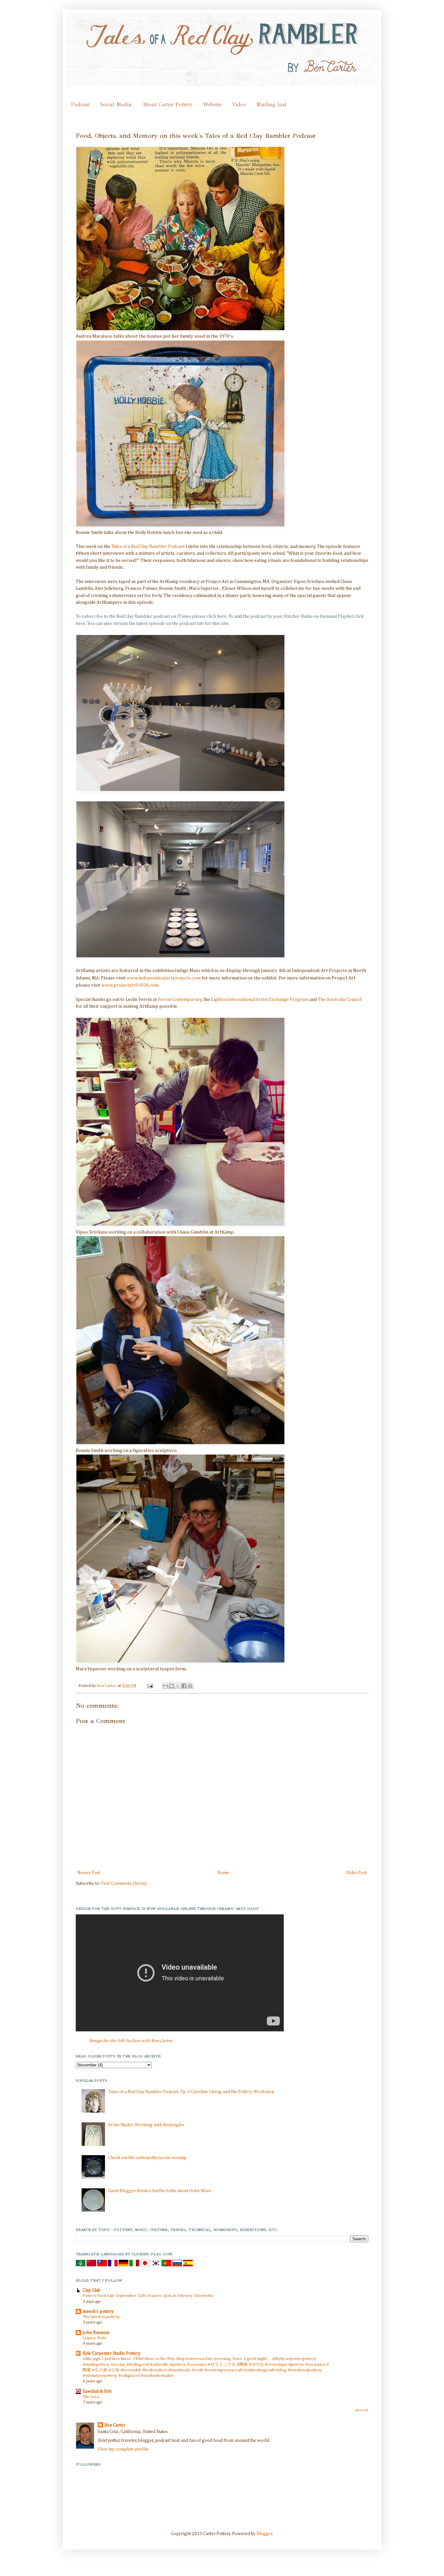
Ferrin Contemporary (180, 1000)
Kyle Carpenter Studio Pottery (111, 2353)
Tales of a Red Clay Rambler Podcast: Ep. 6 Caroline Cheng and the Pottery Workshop (191, 2092)
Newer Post (89, 1873)
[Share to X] (178, 1686)
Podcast (80, 104)
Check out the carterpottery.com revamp (147, 2158)
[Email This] (165, 1686)
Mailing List (271, 104)
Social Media (116, 104)
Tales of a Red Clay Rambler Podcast (148, 547)
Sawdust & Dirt (97, 2391)
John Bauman (96, 2333)
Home (223, 1873)
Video (239, 104)
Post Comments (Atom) (124, 1883)
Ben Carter (107, 1686)
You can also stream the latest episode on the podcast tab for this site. (158, 624)
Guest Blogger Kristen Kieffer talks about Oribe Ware (160, 2191)
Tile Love (91, 2397)
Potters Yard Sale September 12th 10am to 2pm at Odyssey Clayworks (148, 2296)
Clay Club (91, 2290)
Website (212, 104)
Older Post (356, 1873)
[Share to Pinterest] (190, 1686)
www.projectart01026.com (130, 985)
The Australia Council (340, 1000)
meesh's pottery (98, 2311)
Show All (362, 2410)
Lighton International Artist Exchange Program (260, 1000)
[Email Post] (150, 1686)
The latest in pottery (101, 2317)
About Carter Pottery (167, 104)
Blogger (264, 2534)
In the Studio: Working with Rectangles (146, 2125)
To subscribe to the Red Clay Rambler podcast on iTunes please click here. (152, 616)
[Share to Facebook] (184, 1686)
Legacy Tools (94, 2338)
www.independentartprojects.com (163, 978)
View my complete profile (123, 2449)
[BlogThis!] (172, 1686)
